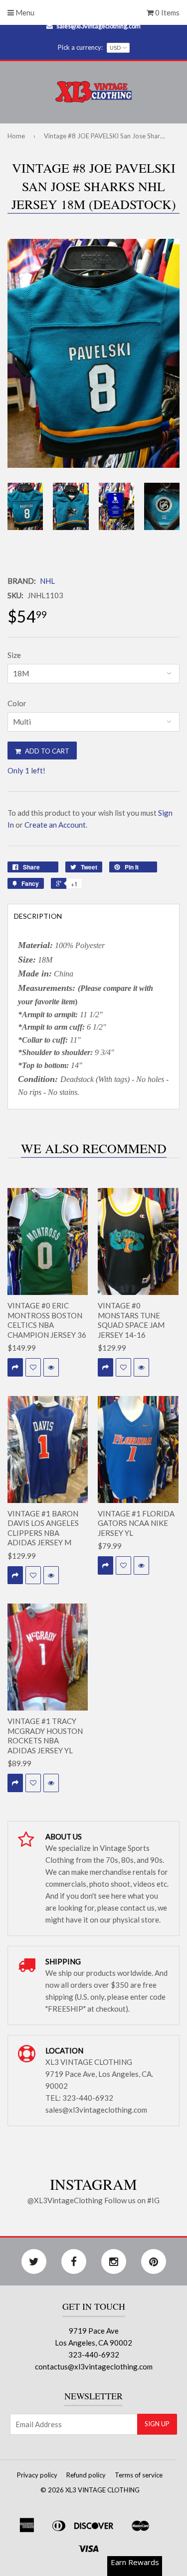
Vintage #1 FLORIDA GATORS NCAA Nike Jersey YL (136, 1523)
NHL (47, 581)
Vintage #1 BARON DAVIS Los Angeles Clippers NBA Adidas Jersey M (43, 1528)
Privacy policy (37, 2475)
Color (17, 703)
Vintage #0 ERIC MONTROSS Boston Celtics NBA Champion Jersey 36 (47, 1320)
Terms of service (139, 2475)
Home (16, 136)
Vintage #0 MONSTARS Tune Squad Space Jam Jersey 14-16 (131, 1320)
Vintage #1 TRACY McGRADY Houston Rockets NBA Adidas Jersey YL (45, 1736)
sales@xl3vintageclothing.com (98, 26)
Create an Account (55, 825)
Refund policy (86, 2475)
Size (14, 655)
